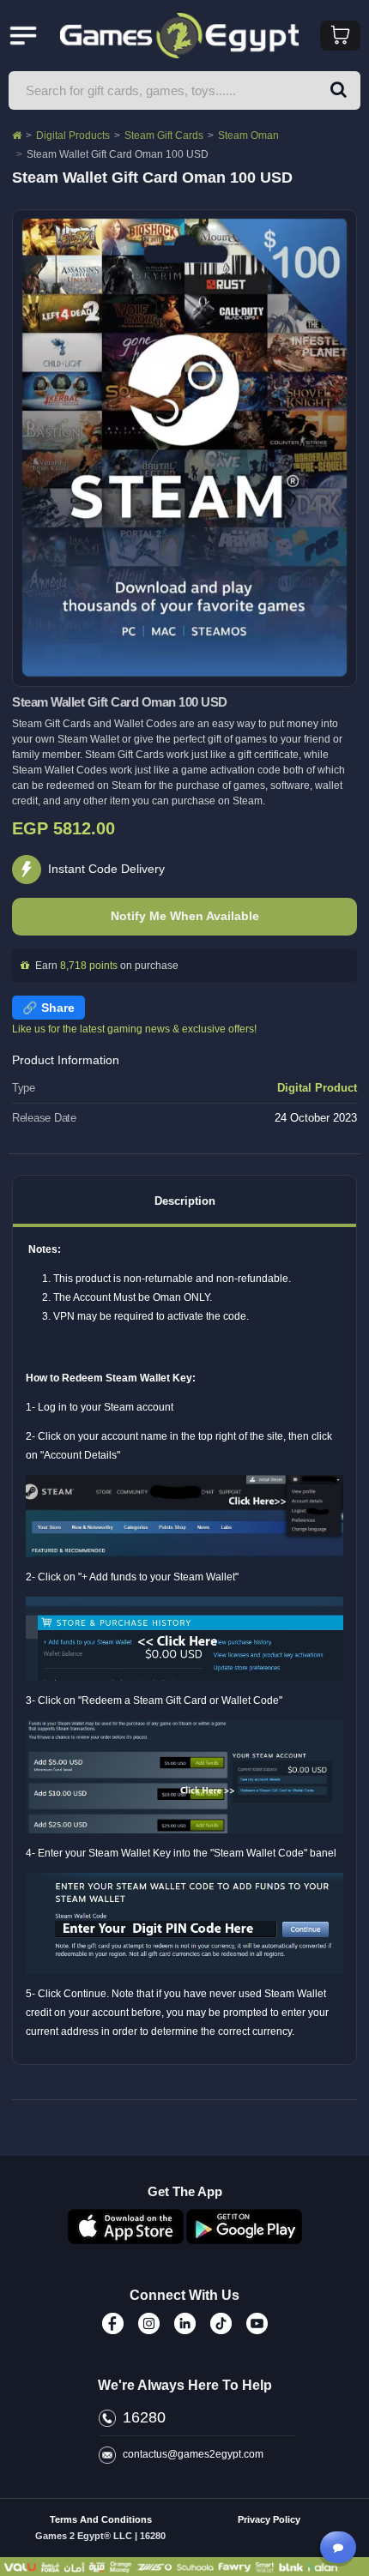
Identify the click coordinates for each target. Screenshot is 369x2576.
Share (58, 1008)
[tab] (184, 1201)
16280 (144, 2417)
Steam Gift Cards (164, 135)
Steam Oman (248, 135)
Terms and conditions (101, 2519)
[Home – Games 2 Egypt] (17, 135)
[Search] (339, 90)
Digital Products (73, 135)
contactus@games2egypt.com (193, 2454)
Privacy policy (269, 2519)
